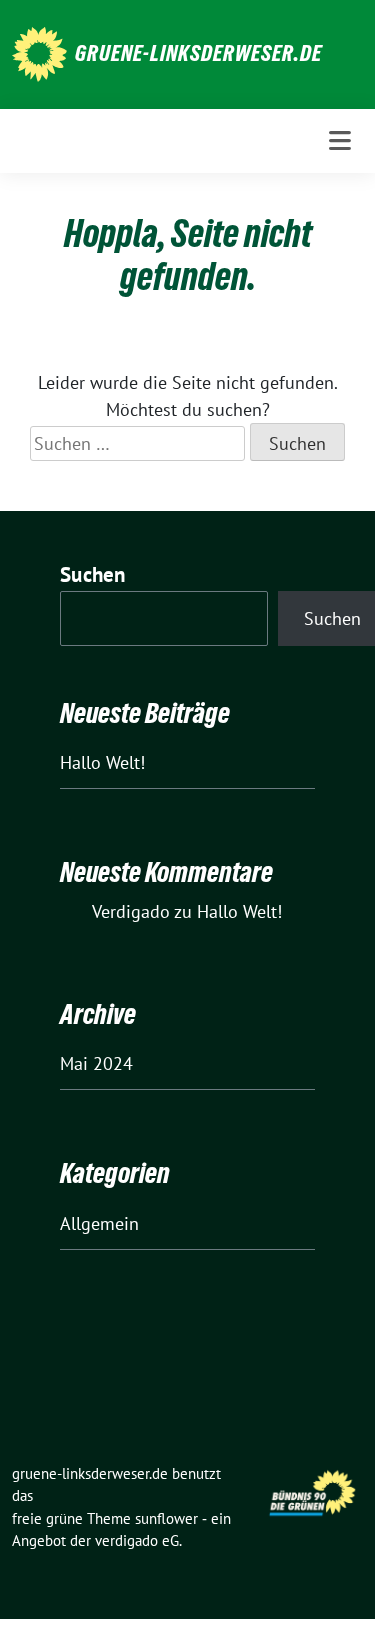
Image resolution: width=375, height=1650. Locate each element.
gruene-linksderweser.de (198, 53)
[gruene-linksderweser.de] (39, 52)
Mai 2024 (96, 1063)
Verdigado (131, 911)
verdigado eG (137, 1540)
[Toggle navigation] (340, 141)
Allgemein (99, 1223)
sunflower (166, 1518)
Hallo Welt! (102, 762)
